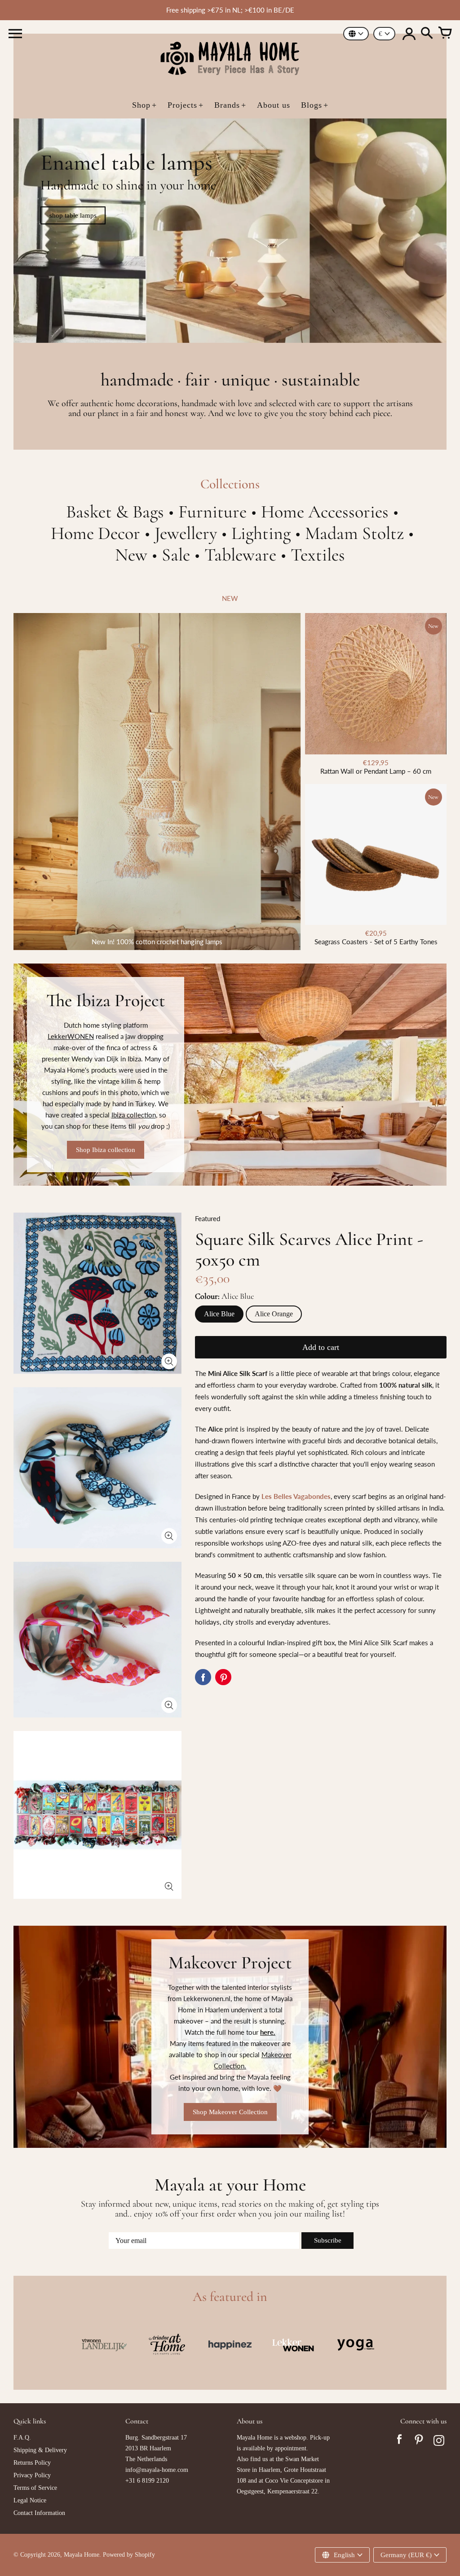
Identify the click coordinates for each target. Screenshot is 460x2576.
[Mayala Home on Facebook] (399, 2442)
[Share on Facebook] (203, 1677)
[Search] (427, 34)
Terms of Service (35, 2488)
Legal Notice (30, 2500)
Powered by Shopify (129, 2555)
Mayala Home (82, 2555)
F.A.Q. (22, 2438)
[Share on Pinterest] (223, 1677)
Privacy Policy (32, 2475)
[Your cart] (445, 34)
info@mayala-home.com (157, 2470)
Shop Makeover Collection (230, 2112)
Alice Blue (219, 1314)
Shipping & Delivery (40, 2450)
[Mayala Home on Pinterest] (419, 2442)
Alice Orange (274, 1314)
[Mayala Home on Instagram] (439, 2442)
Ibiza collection (134, 1115)
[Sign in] (409, 34)
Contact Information (39, 2513)
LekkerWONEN (71, 1036)
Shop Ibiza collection (106, 1150)
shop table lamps (73, 215)
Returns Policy (32, 2463)
